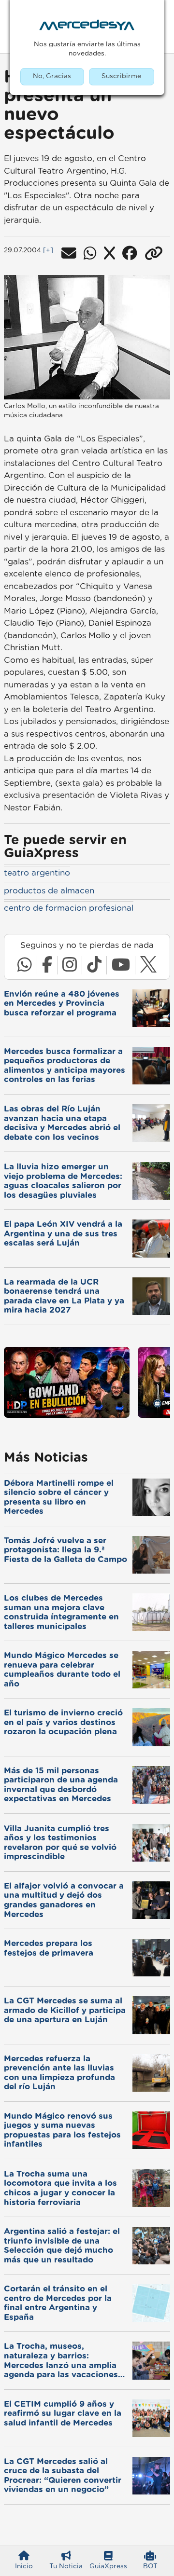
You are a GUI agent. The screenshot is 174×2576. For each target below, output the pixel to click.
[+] (48, 250)
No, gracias (52, 76)
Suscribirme (121, 76)
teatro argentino (37, 873)
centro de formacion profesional (69, 908)
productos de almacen (49, 891)
